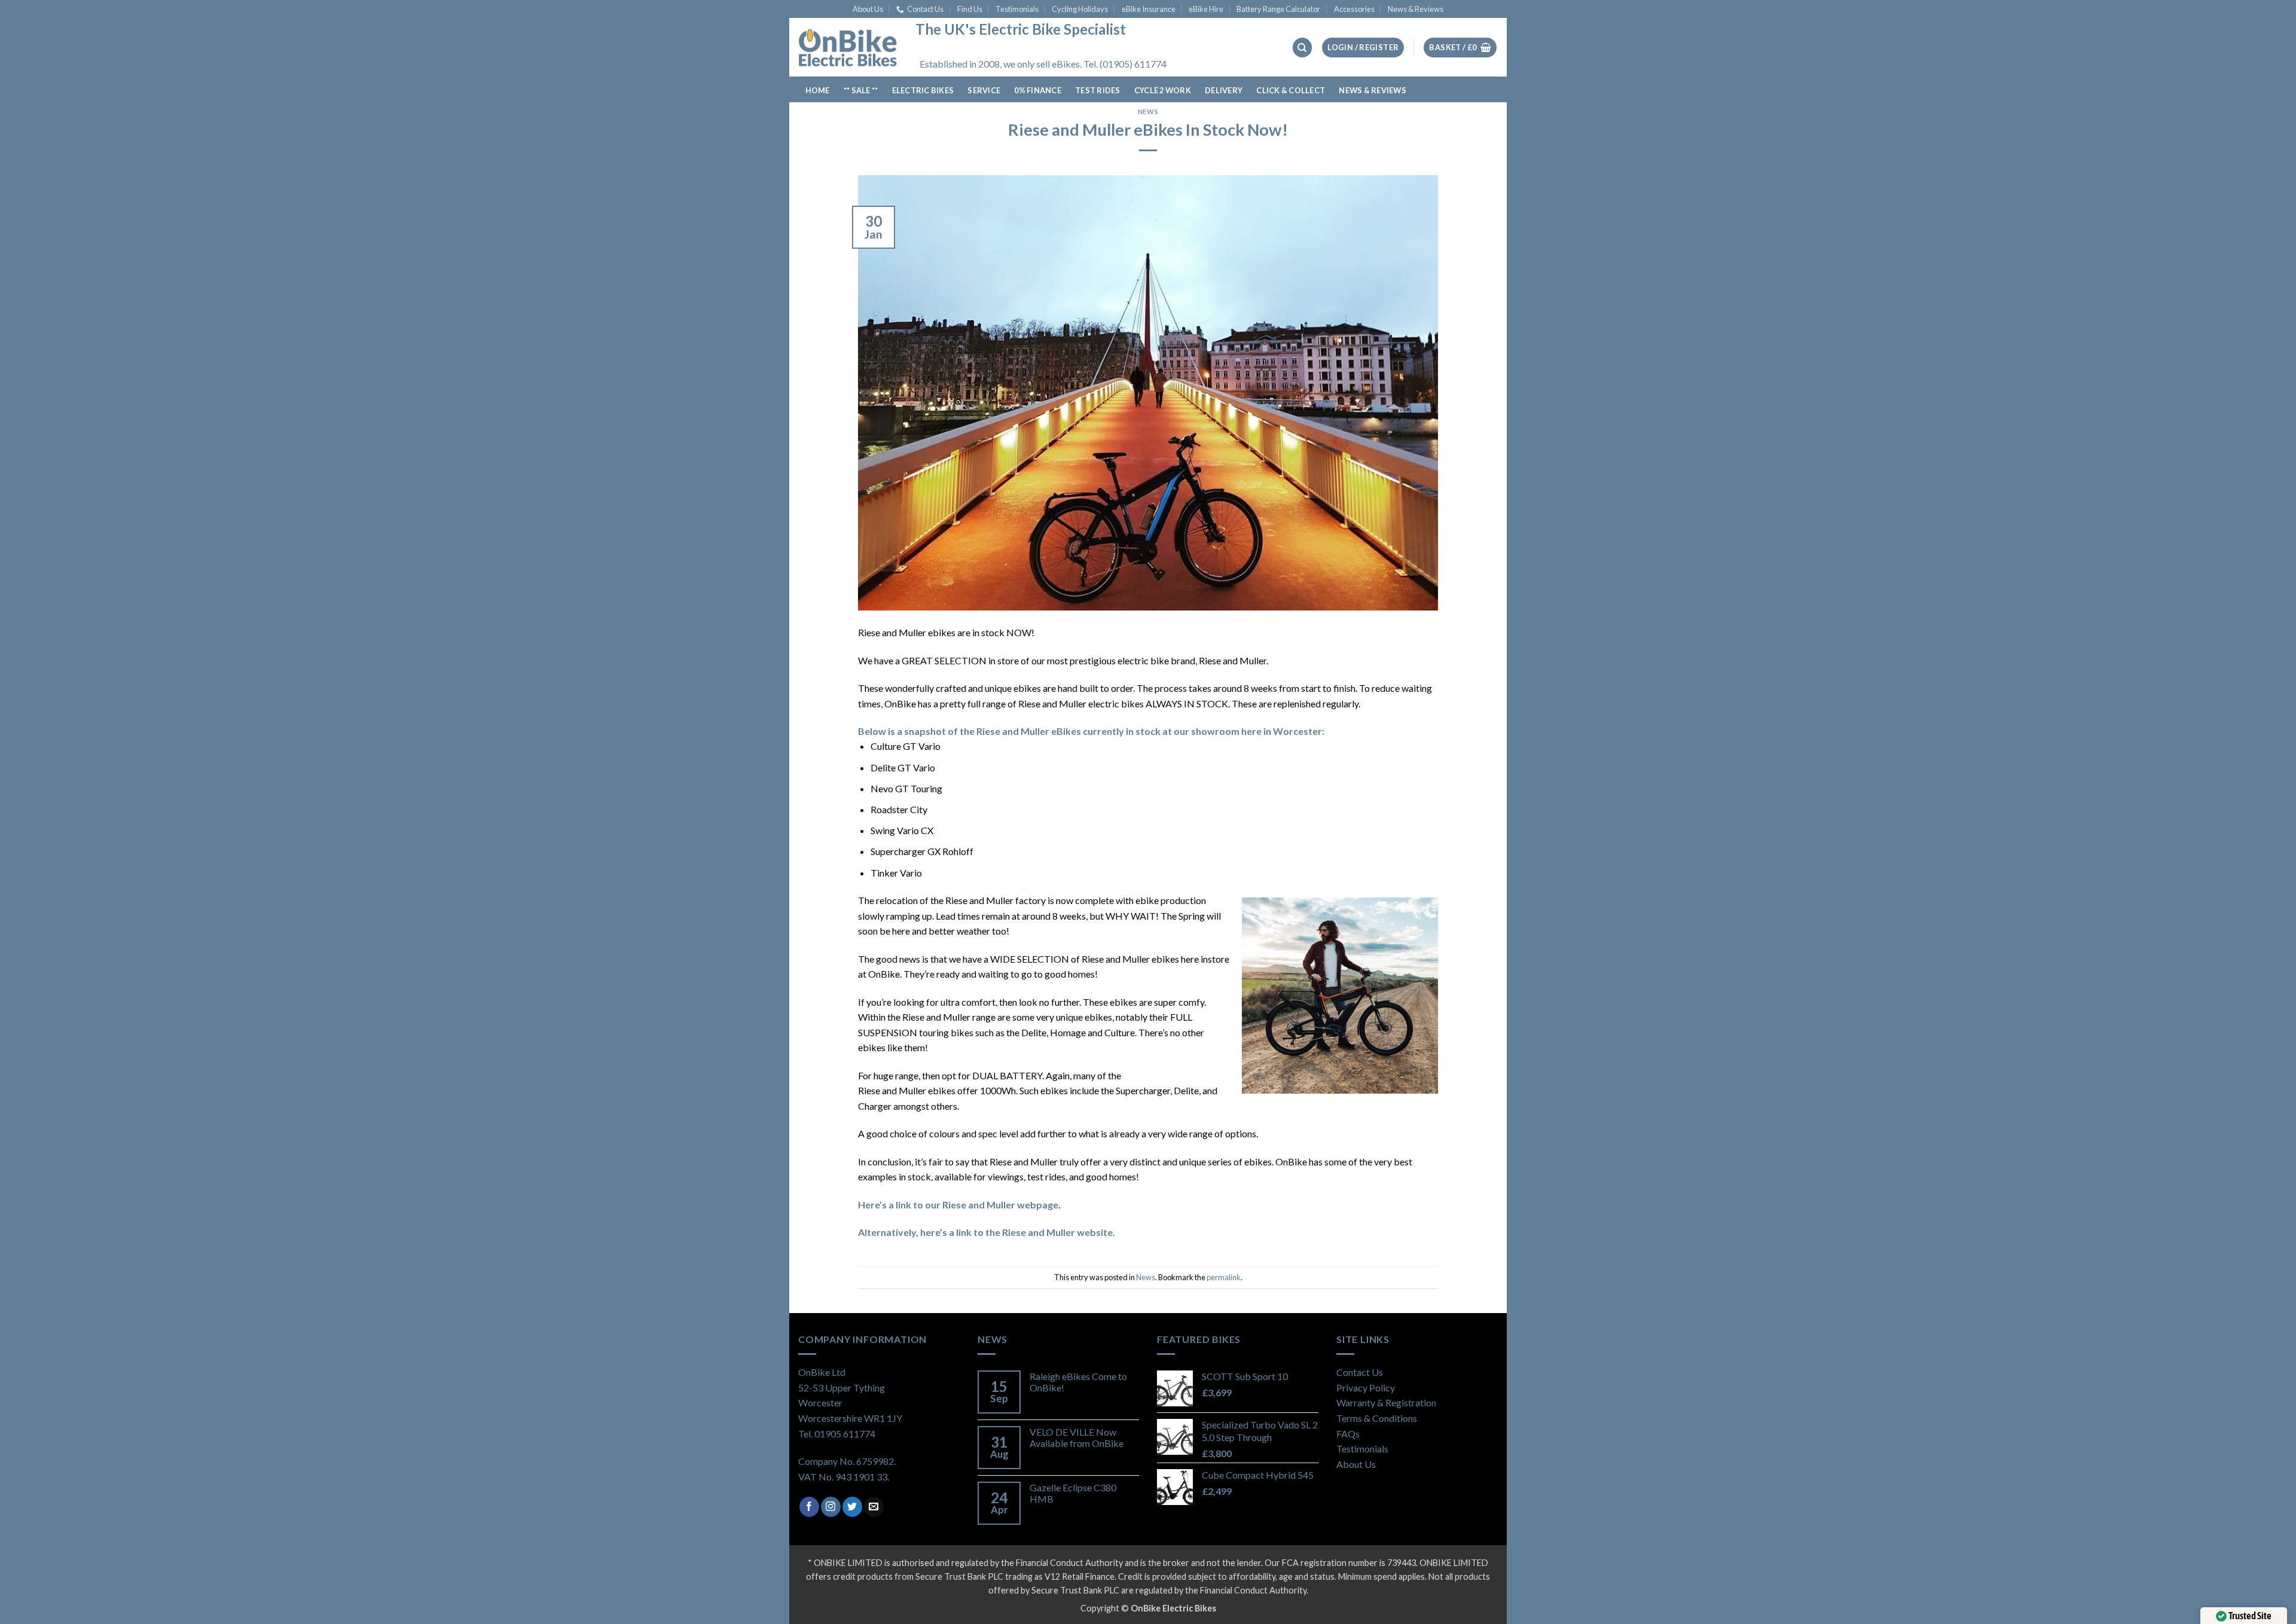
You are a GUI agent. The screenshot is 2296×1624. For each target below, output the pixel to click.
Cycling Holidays (1080, 9)
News (1148, 112)
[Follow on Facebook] (809, 1507)
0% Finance (1038, 90)
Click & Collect (1291, 90)
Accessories (1354, 9)
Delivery (1224, 90)
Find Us (970, 9)
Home (818, 90)
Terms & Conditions (1377, 1418)
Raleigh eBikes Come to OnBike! (1078, 1382)
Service (984, 90)
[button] (1363, 48)
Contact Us (925, 9)
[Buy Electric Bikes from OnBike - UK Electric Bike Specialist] (848, 47)
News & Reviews (1416, 9)
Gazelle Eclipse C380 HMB (1073, 1493)
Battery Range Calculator (1278, 9)
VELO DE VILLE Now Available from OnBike (1077, 1437)
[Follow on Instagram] (831, 1507)
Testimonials (1017, 9)
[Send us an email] (874, 1507)
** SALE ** (861, 90)
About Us (868, 9)
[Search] (1302, 48)
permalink (1224, 1277)
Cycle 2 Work (1163, 90)
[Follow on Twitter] (852, 1507)
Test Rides (1098, 90)
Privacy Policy (1366, 1388)
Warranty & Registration (1386, 1402)
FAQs (1348, 1434)
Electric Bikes (923, 90)
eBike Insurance (1149, 9)
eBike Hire (1206, 9)
